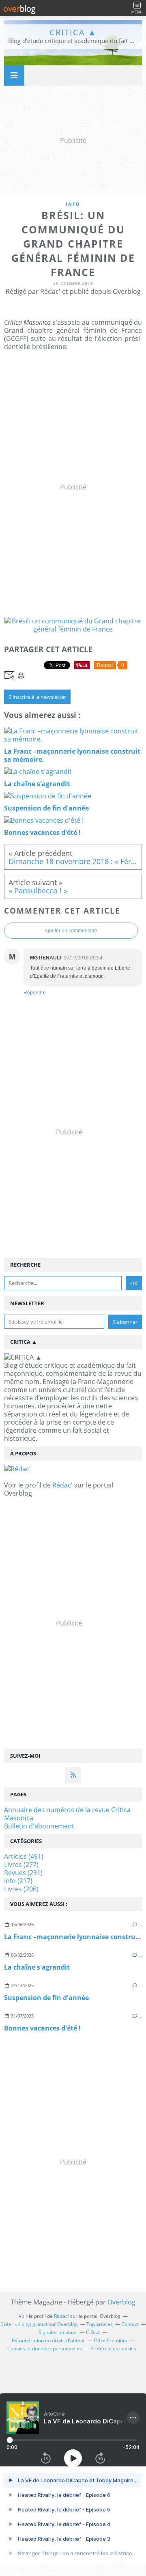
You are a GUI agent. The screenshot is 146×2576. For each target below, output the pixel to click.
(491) (24, 1856)
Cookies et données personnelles (45, 2349)
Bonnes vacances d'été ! (42, 2028)
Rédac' (62, 1485)
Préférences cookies (113, 2349)
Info (73, 204)
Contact (130, 2324)
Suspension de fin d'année (46, 1998)
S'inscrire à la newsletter (37, 697)
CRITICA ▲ (73, 32)
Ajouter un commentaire (71, 931)
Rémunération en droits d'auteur (48, 2340)
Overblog (121, 2302)
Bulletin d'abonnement (39, 1826)
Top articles (100, 2324)
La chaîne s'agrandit (37, 1967)
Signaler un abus (58, 2332)
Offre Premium (111, 2340)
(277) (21, 1865)
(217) (18, 1881)
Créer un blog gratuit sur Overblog (39, 2324)
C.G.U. (93, 2332)
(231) (23, 1873)
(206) (21, 1889)
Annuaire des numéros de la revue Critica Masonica (67, 1814)
